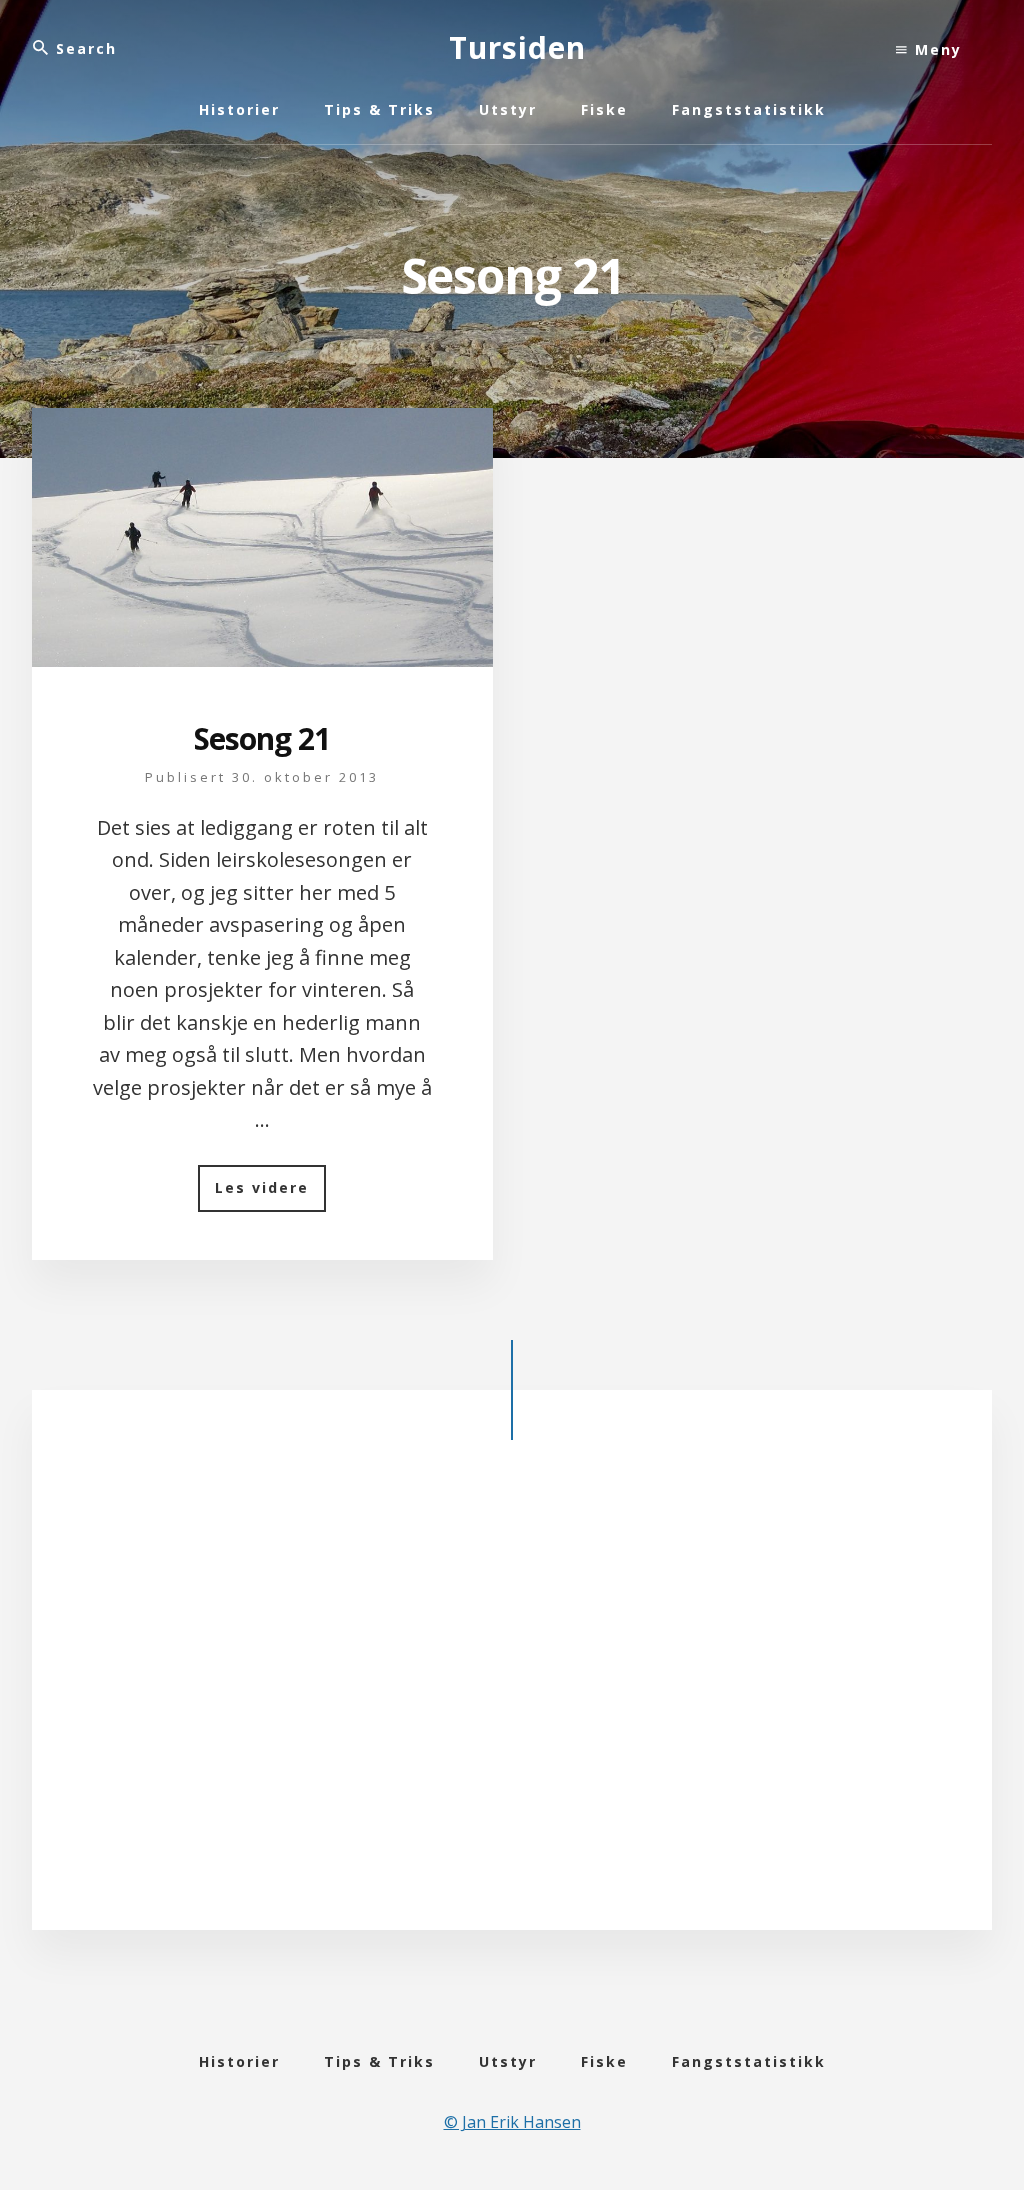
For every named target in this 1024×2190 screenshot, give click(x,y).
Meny (935, 49)
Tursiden (517, 47)
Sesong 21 (262, 738)
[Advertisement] (512, 1691)
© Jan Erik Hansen (512, 2122)
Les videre (270, 1194)
